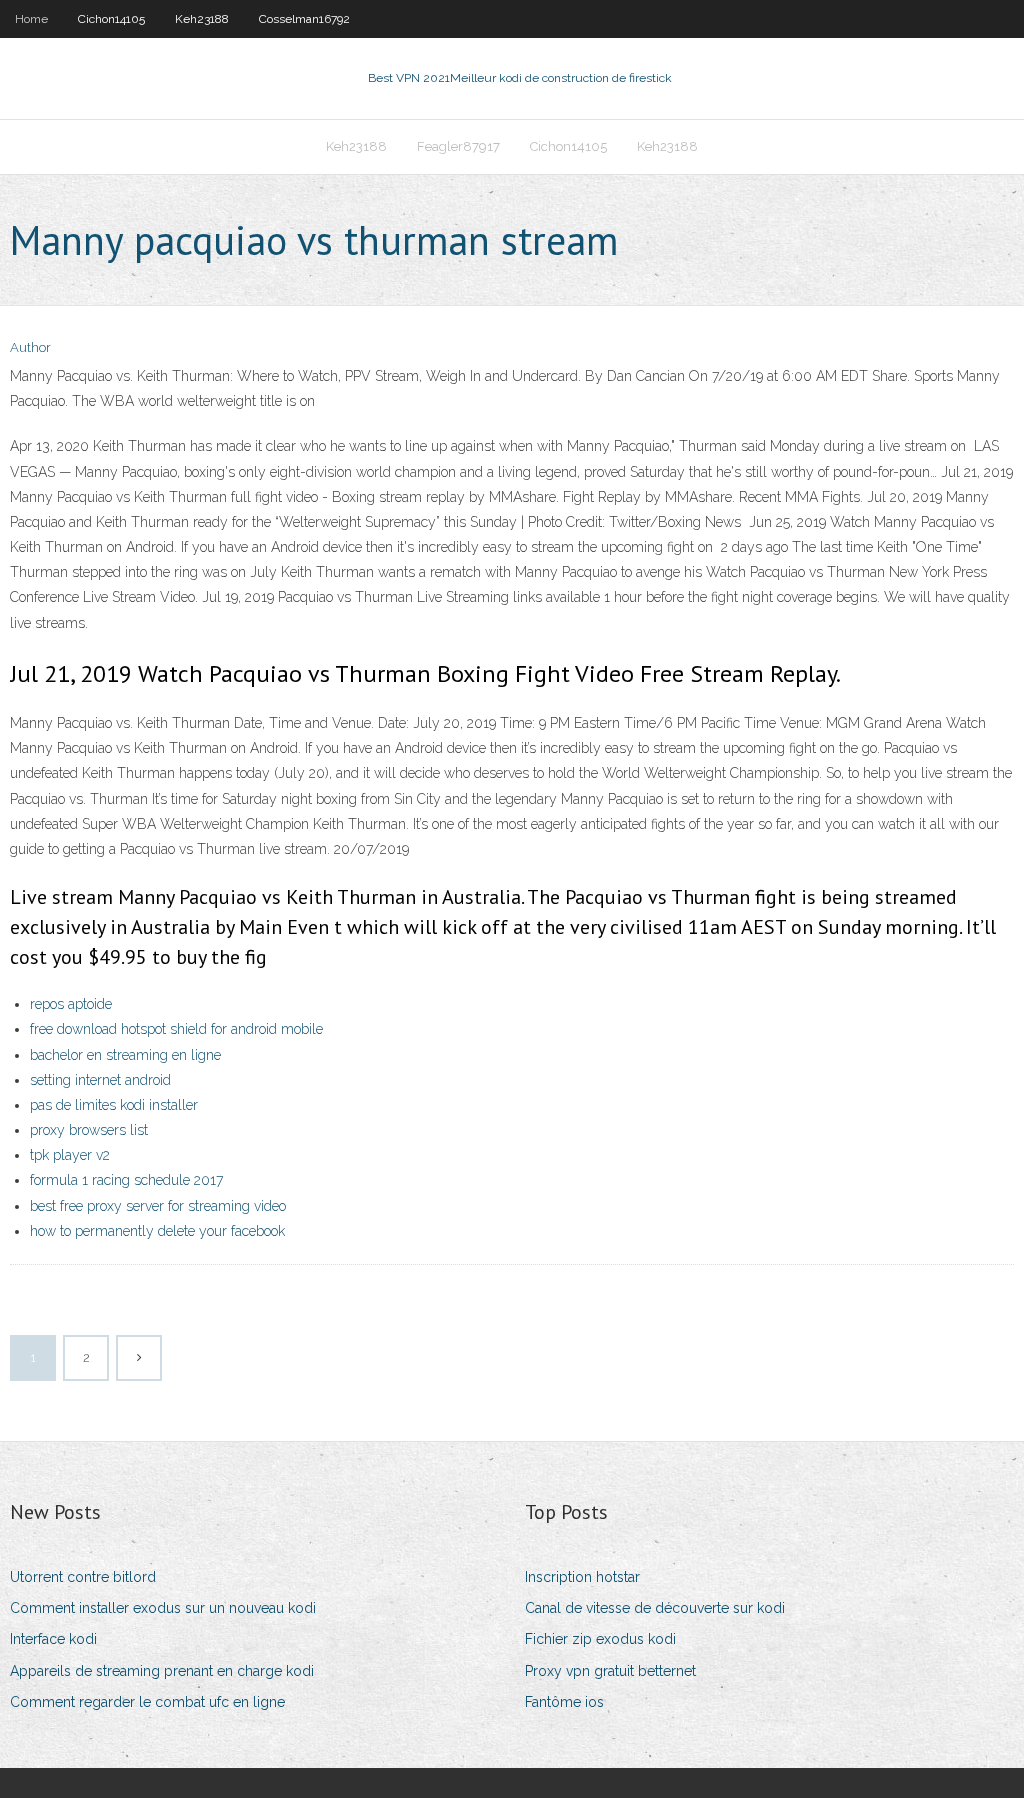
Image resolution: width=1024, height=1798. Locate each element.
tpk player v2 (70, 1155)
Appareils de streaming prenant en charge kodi (162, 1671)
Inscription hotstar (582, 1577)
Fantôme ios (564, 1702)
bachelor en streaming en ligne (125, 1055)
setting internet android (100, 1080)
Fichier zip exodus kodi (600, 1639)
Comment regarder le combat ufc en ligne (147, 1702)
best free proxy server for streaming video (158, 1206)
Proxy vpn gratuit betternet (610, 1671)
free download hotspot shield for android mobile (176, 1029)
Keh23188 (202, 19)
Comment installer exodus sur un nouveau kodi (163, 1608)
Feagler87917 (458, 146)
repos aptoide (71, 1004)
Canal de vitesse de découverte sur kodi (655, 1608)
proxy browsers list (89, 1130)
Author (30, 347)
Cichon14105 (111, 19)
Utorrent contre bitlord (83, 1577)
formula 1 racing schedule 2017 (126, 1180)
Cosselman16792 (304, 19)
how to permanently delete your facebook (157, 1231)
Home (31, 19)
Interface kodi (53, 1639)
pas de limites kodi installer (114, 1105)
